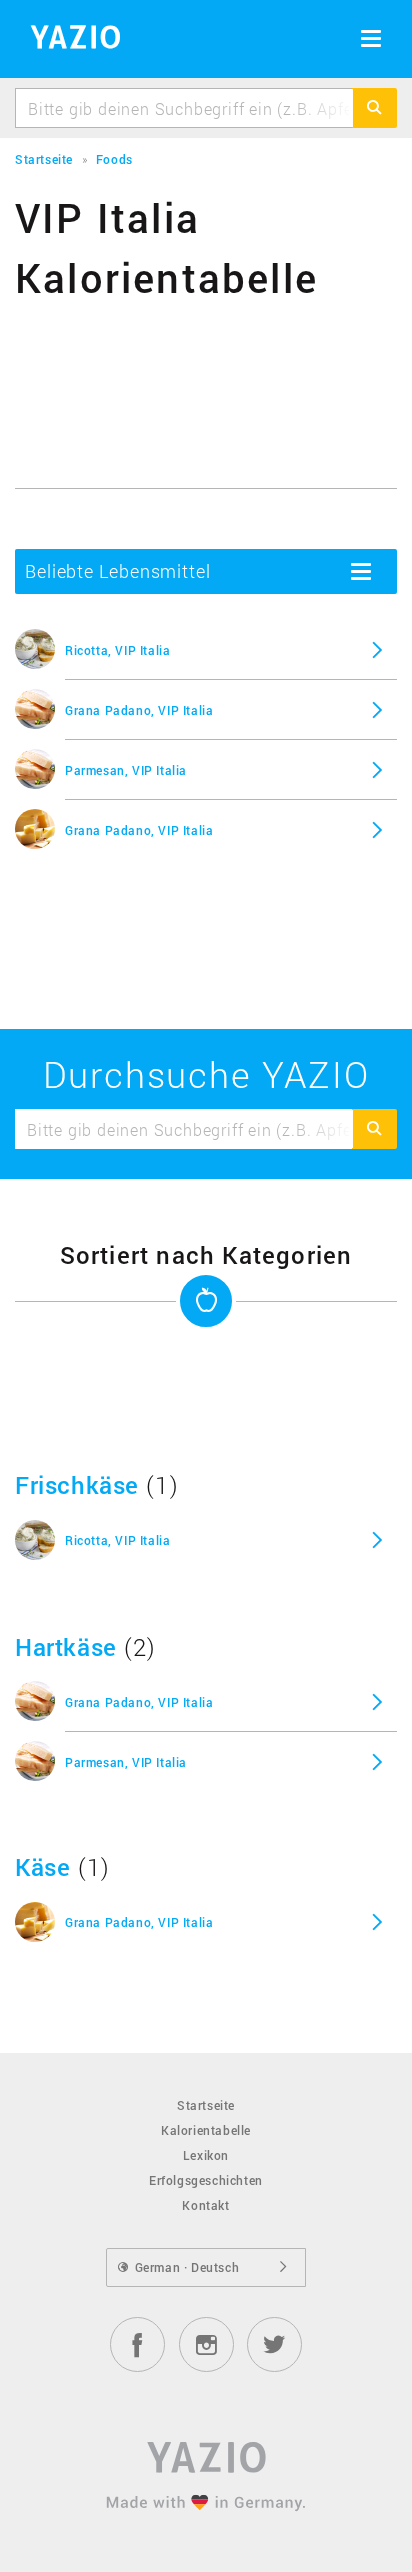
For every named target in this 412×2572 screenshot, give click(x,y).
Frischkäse (77, 1485)
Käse (42, 1867)
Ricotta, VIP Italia (117, 650)
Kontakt (205, 2205)
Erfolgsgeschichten (206, 2180)
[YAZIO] (68, 40)
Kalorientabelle (206, 2130)
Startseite (206, 2105)
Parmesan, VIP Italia (126, 770)
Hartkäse (66, 1647)
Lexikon (206, 2155)
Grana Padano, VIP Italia (139, 710)
